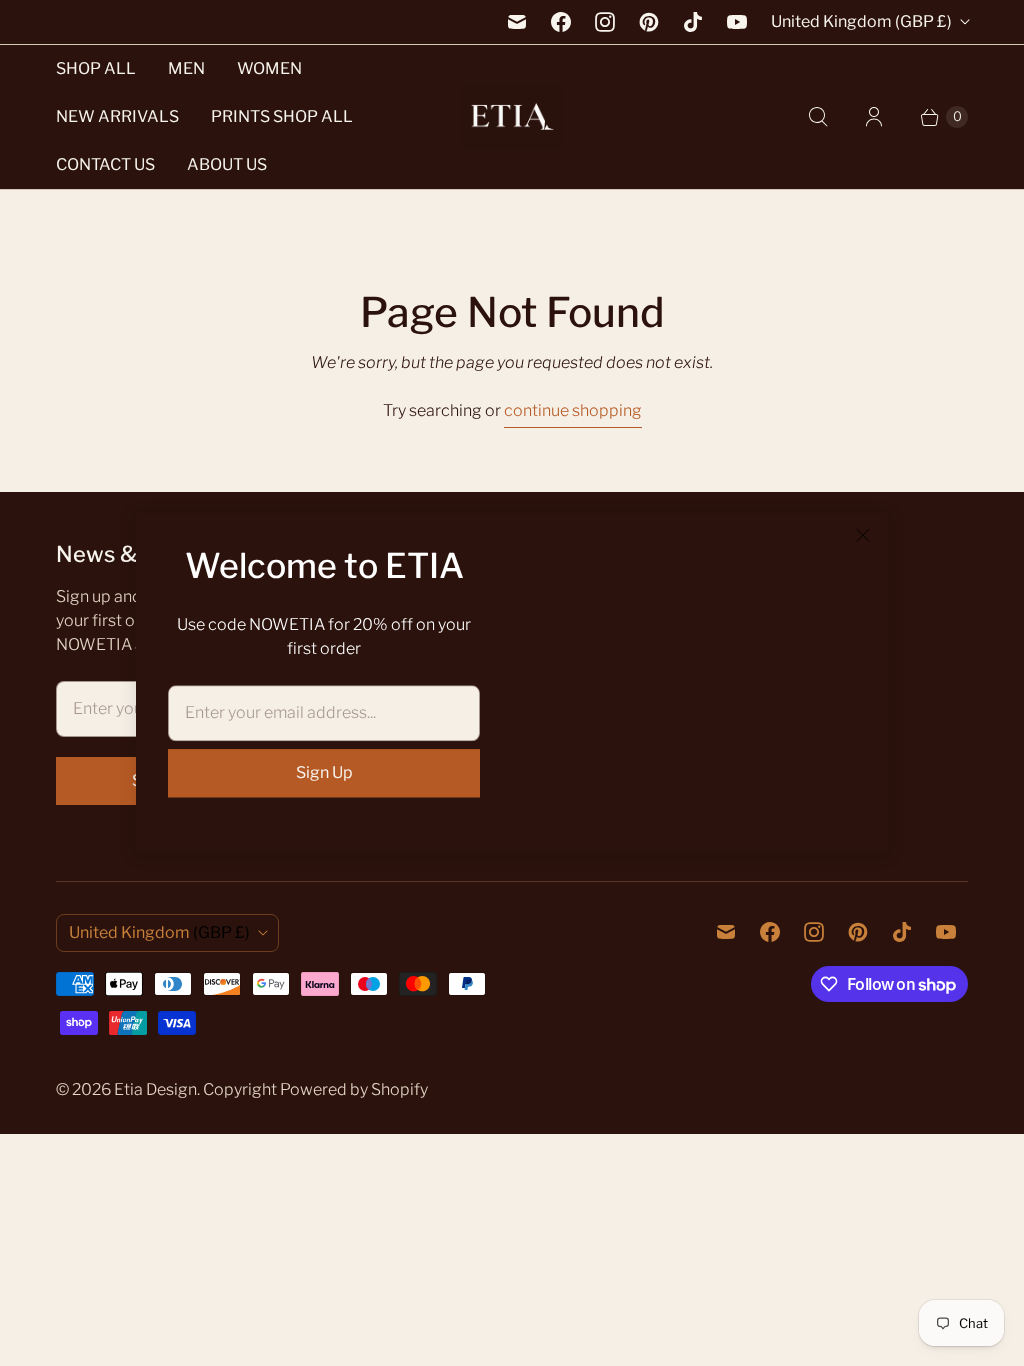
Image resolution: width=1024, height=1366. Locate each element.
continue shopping (573, 410)
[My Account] (874, 117)
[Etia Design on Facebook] (561, 22)
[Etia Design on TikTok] (693, 22)
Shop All (96, 68)
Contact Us (105, 164)
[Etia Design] (512, 117)
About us (227, 164)
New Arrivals (117, 116)
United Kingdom (861, 21)
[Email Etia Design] (517, 22)
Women (269, 68)
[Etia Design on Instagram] (605, 22)
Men (186, 68)
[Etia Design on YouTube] (737, 22)
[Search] (818, 117)
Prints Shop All (282, 116)
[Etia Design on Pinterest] (649, 22)
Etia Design (155, 1089)
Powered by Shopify (354, 1089)
